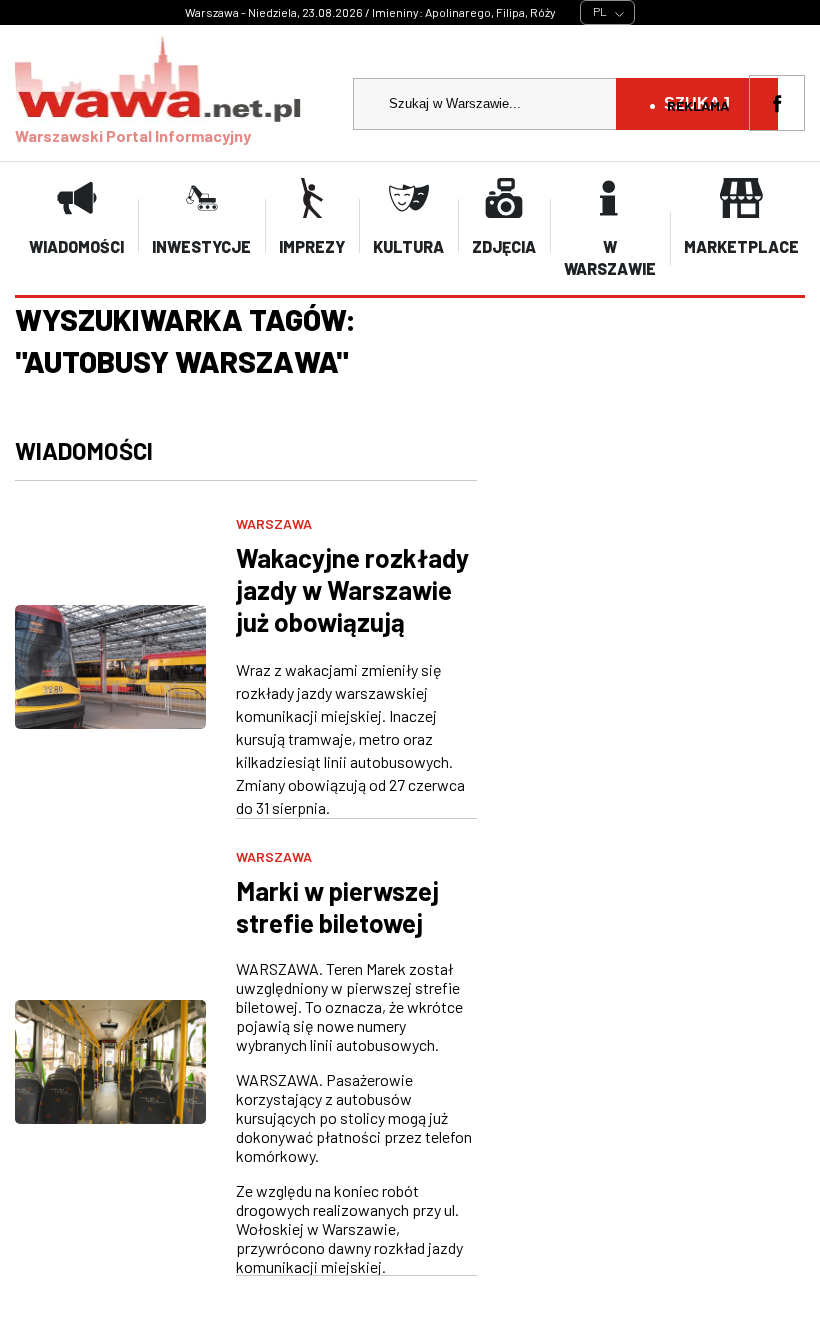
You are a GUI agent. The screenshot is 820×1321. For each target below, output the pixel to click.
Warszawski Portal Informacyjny (133, 135)
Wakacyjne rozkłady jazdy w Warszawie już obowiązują (352, 589)
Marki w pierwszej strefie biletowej (337, 906)
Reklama (698, 105)
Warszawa (274, 523)
